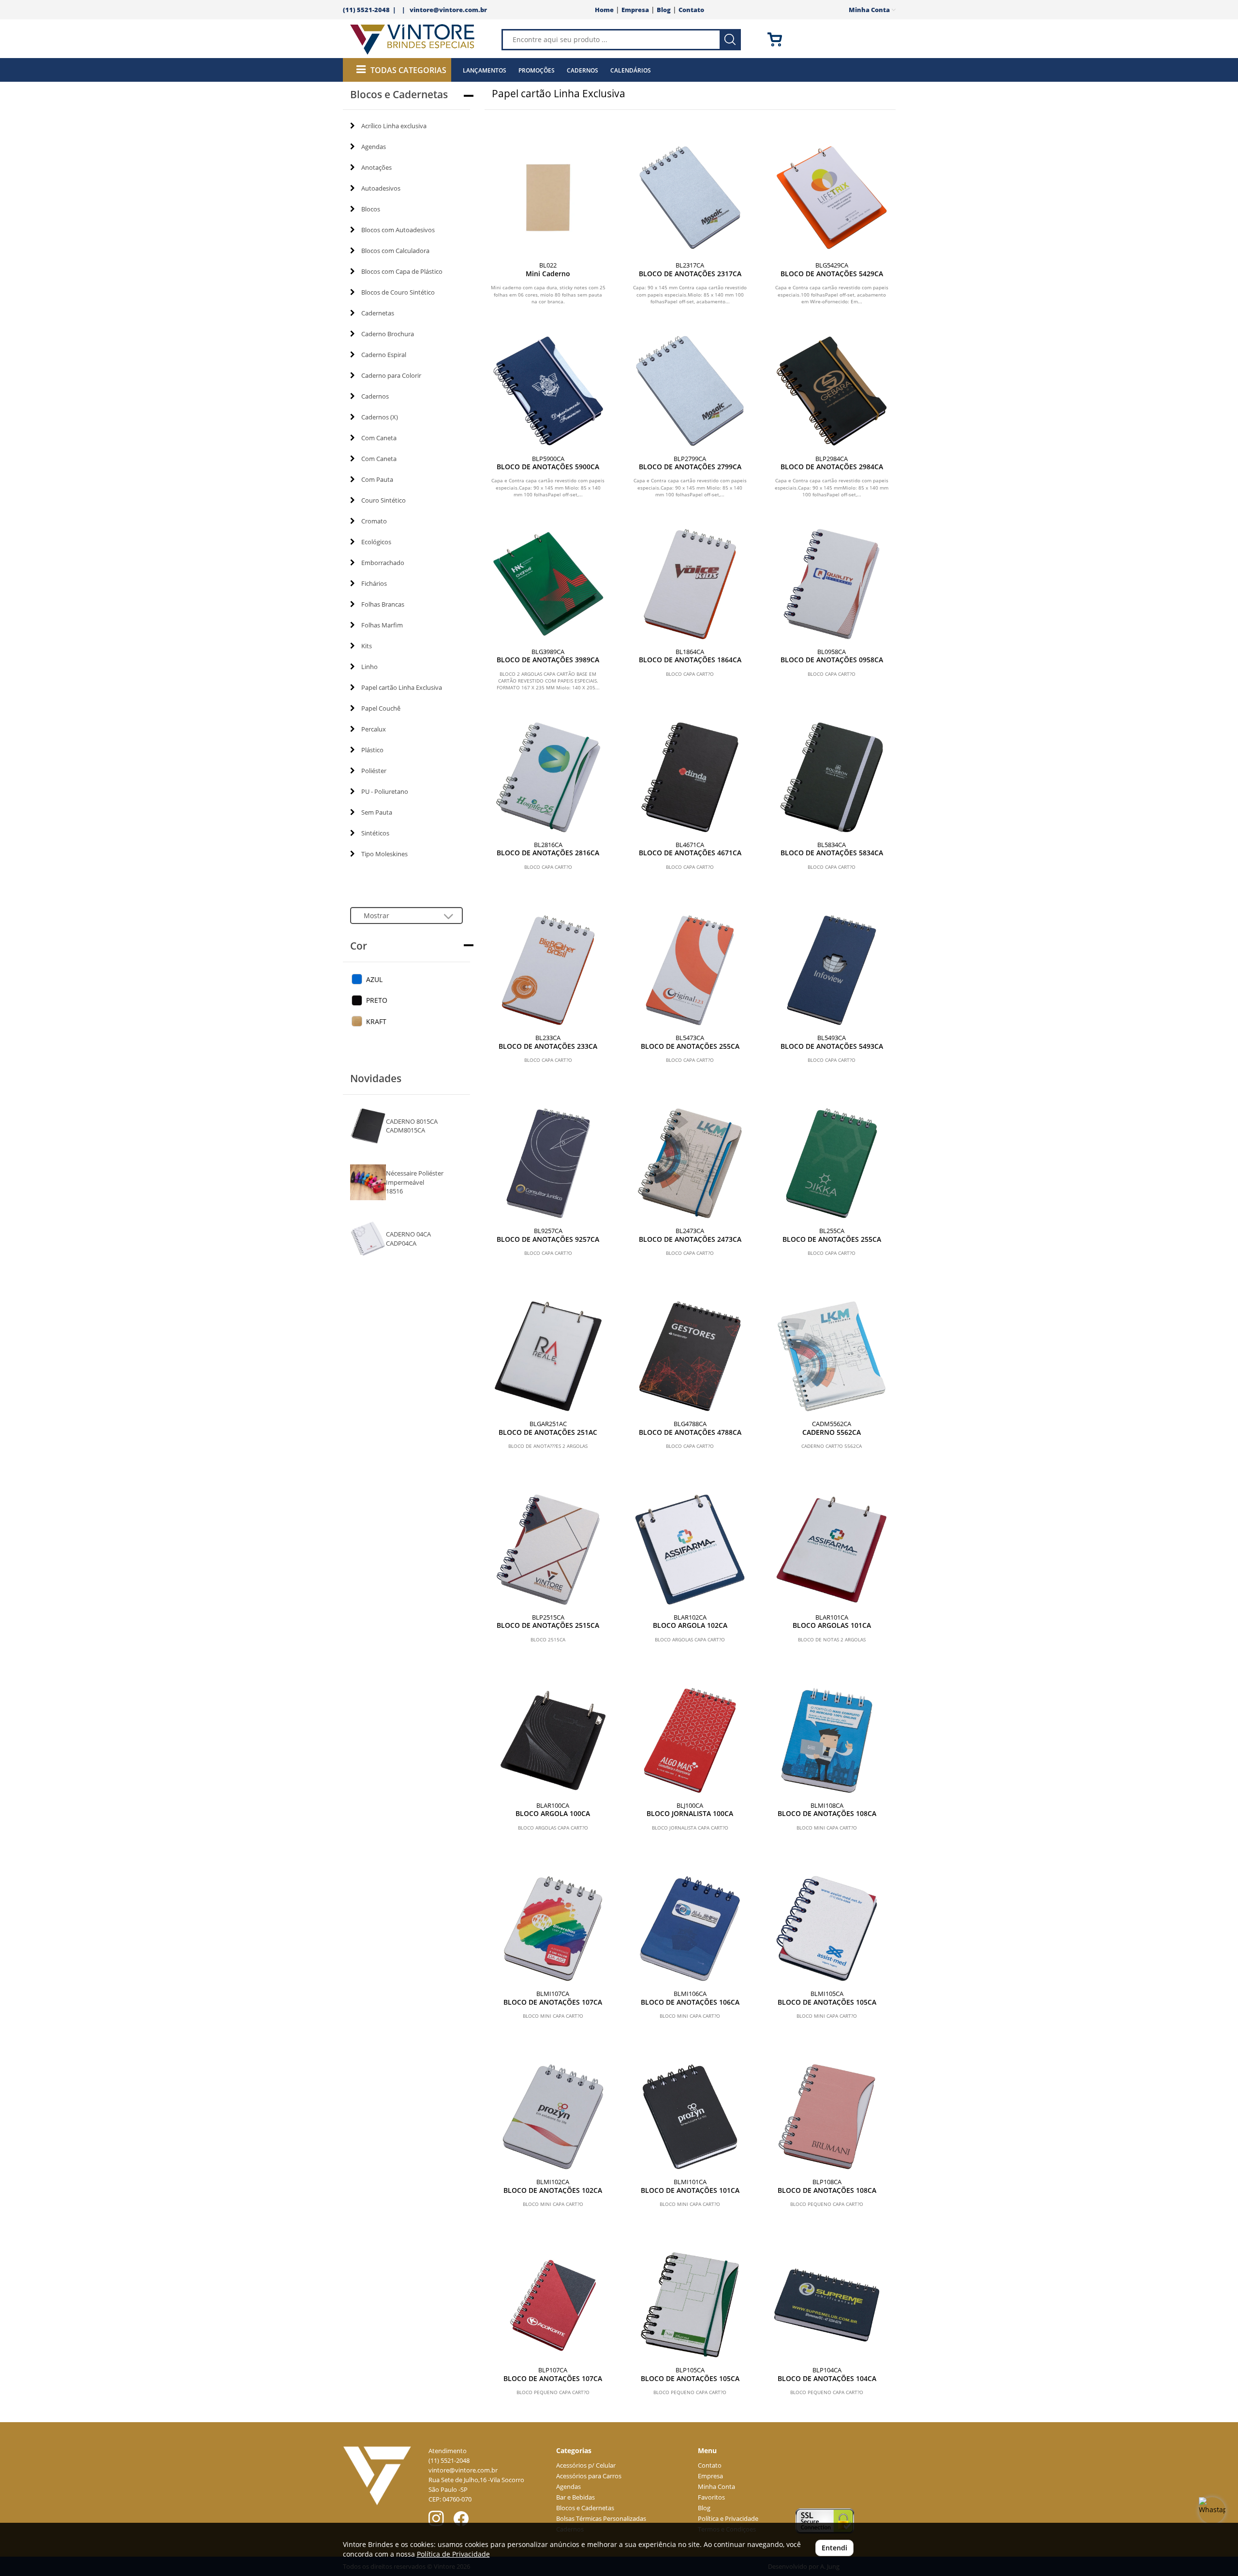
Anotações (376, 167)
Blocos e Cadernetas (585, 2508)
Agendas (374, 147)
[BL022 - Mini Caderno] (548, 198)
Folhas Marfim (382, 625)
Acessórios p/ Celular (586, 2465)
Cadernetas (378, 313)
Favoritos (711, 2497)
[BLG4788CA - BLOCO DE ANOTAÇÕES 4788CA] (690, 1356)
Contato (691, 10)
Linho (369, 667)
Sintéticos (375, 833)
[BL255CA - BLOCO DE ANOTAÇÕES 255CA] (832, 1163)
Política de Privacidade (453, 2554)
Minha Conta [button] (870, 10)
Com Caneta (379, 438)
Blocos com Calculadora (395, 251)
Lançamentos (485, 70)
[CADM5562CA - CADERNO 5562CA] (832, 1356)
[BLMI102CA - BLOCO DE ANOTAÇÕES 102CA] (553, 2117)
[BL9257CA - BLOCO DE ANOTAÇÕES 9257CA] (548, 1163)
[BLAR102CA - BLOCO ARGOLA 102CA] (690, 1549)
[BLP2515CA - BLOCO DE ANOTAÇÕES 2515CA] (548, 1549)
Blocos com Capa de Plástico (402, 271)
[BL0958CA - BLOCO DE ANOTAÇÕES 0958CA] (832, 584)
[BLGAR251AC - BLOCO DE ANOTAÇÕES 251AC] (548, 1356)
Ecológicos (376, 542)
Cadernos (582, 70)
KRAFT (376, 1021)
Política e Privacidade (728, 2519)
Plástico (372, 750)
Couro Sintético (383, 500)
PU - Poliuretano (385, 791)
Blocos (371, 209)
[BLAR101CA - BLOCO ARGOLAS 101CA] (832, 1549)
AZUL (374, 979)
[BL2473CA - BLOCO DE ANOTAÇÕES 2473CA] (690, 1163)
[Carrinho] (843, 39)
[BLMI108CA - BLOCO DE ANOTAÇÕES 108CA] (827, 1740)
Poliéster (374, 771)
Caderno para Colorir (391, 375)
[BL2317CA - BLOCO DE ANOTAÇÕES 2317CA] (690, 198)
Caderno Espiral (384, 355)
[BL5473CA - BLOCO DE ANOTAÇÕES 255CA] (690, 970)
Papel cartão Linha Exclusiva (402, 687)
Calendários (631, 70)
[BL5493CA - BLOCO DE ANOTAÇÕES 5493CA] (832, 970)
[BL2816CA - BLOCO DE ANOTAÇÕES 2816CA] (548, 777)
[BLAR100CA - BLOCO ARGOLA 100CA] (553, 1740)
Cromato (374, 521)
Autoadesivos (381, 188)
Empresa (635, 10)
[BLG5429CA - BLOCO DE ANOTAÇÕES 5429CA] (832, 198)
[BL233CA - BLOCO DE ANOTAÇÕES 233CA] (548, 970)
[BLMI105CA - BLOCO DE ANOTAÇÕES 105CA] (827, 1928)
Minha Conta (716, 2487)
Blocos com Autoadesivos (398, 230)
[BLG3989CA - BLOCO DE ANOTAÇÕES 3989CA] (548, 584)
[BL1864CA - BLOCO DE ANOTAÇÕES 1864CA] (690, 584)
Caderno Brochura (388, 334)
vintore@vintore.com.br (448, 10)
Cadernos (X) (380, 417)
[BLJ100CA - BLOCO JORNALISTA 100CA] (690, 1740)
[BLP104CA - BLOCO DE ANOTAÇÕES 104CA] (827, 2305)
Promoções (537, 70)
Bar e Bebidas (575, 2497)
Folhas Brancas (383, 604)
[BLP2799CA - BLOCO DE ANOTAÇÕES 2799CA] (690, 391)
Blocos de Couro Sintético (398, 292)
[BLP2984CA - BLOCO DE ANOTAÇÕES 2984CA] (832, 391)
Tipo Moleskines (384, 854)
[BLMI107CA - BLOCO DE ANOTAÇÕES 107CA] (553, 1928)
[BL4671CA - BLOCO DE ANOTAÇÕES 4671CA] (690, 777)
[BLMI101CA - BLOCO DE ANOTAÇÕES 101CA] (690, 2117)
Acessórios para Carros (589, 2476)
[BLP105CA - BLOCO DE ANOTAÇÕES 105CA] (690, 2305)
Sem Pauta (377, 812)
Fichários (374, 583)
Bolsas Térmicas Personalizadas (601, 2519)
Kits (367, 646)
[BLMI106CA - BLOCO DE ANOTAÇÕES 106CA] (690, 1928)
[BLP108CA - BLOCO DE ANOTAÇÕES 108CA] (827, 2117)
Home (604, 10)
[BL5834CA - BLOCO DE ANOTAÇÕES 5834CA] (832, 777)
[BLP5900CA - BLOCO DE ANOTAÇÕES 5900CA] (548, 391)
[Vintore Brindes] (413, 40)
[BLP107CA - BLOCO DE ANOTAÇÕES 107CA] (553, 2305)
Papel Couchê (381, 708)
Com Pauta (377, 479)
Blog (664, 10)
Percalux (374, 729)
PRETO (377, 1000)
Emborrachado (383, 563)
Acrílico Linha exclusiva (394, 126)
